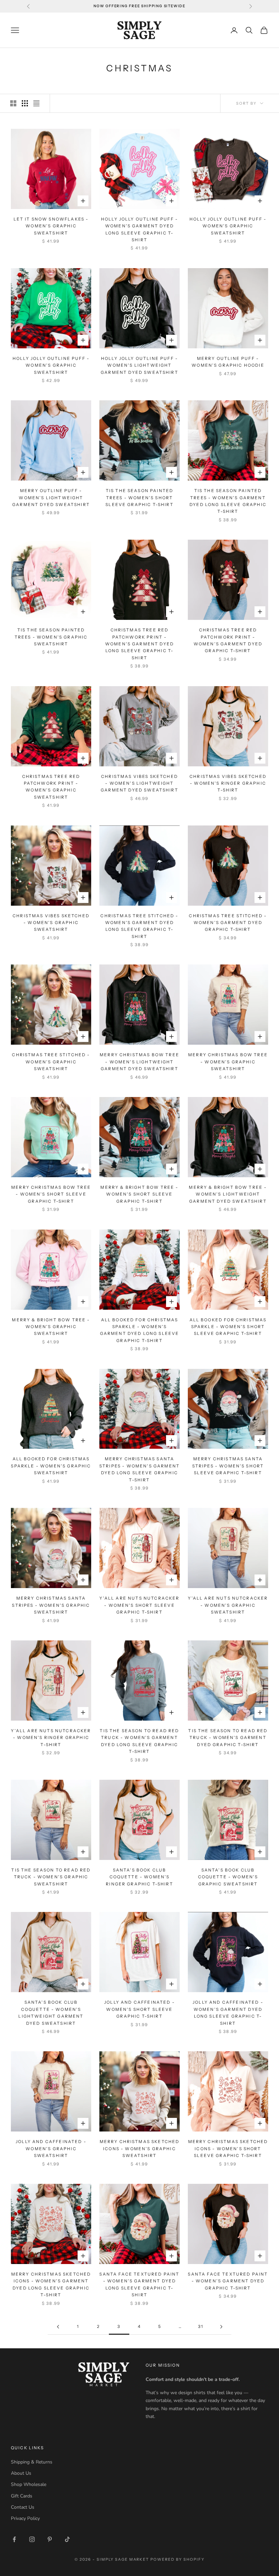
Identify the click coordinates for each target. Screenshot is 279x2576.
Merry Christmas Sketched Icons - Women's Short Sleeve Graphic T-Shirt (228, 2148)
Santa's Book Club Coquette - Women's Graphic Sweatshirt (228, 1877)
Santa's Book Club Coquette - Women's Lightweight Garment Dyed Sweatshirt (51, 2013)
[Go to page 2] (58, 2327)
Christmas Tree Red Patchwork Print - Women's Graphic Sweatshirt (51, 787)
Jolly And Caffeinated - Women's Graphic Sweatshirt (51, 2148)
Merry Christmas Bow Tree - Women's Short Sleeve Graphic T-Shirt (51, 1194)
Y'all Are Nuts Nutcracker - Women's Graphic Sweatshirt (228, 1605)
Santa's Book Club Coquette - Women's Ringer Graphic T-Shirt (139, 1877)
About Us (21, 2473)
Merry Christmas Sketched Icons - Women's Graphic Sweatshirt (140, 2148)
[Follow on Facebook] (14, 2539)
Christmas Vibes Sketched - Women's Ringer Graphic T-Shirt (228, 783)
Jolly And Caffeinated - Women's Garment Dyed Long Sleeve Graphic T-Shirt (228, 2013)
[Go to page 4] (221, 2327)
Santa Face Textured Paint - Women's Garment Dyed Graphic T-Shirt (228, 2281)
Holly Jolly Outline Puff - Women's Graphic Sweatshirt (228, 226)
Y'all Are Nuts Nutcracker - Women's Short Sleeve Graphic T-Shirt (139, 1605)
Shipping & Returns (32, 2462)
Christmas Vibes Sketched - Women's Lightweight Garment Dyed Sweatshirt (139, 783)
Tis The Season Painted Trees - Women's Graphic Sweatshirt (51, 637)
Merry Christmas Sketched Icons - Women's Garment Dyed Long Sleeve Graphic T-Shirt (51, 2284)
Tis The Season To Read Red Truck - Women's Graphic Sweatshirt (51, 1877)
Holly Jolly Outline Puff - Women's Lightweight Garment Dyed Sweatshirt (139, 365)
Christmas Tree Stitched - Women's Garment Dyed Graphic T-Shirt (228, 923)
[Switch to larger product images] (13, 103)
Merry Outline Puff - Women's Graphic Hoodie (228, 362)
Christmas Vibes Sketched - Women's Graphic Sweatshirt (51, 923)
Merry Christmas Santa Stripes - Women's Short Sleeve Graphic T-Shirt (228, 1466)
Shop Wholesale (29, 2484)
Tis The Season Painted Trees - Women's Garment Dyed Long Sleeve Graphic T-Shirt (228, 501)
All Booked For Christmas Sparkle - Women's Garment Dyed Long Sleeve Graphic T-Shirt (140, 1330)
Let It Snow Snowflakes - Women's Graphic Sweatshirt (51, 226)
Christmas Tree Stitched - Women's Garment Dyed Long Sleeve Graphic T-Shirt (139, 926)
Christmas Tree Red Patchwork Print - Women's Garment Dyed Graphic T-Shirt (228, 640)
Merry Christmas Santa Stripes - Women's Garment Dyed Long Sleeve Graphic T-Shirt (139, 1469)
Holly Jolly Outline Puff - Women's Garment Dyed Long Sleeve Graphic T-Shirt (139, 229)
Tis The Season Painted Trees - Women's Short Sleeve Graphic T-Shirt (139, 498)
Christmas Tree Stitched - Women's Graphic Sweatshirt (51, 1062)
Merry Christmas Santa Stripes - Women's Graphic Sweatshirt (51, 1605)
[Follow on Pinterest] (50, 2539)
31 (201, 2326)
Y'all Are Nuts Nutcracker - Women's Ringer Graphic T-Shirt (51, 1738)
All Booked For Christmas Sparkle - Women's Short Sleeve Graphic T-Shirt (228, 1327)
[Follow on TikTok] (67, 2539)
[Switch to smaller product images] (25, 103)
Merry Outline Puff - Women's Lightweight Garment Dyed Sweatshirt (51, 498)
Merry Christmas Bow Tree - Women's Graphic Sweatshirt (228, 1062)
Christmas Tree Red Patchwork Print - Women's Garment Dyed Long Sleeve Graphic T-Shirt (139, 644)
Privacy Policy (25, 2518)
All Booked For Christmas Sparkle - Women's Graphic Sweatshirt (51, 1466)
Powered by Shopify (177, 2559)
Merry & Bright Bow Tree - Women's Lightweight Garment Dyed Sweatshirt (228, 1194)
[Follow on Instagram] (32, 2539)
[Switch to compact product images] (36, 103)
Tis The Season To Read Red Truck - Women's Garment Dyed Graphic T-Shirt (228, 1738)
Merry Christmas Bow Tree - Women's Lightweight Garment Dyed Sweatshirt (139, 1062)
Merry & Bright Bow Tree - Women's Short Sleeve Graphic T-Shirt (139, 1194)
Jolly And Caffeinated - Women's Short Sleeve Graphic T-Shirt (139, 2009)
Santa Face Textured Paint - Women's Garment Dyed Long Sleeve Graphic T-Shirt (139, 2284)
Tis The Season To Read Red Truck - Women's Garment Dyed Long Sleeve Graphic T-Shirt (139, 1741)
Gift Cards (22, 2496)
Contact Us (23, 2507)
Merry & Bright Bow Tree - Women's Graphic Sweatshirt (51, 1327)
